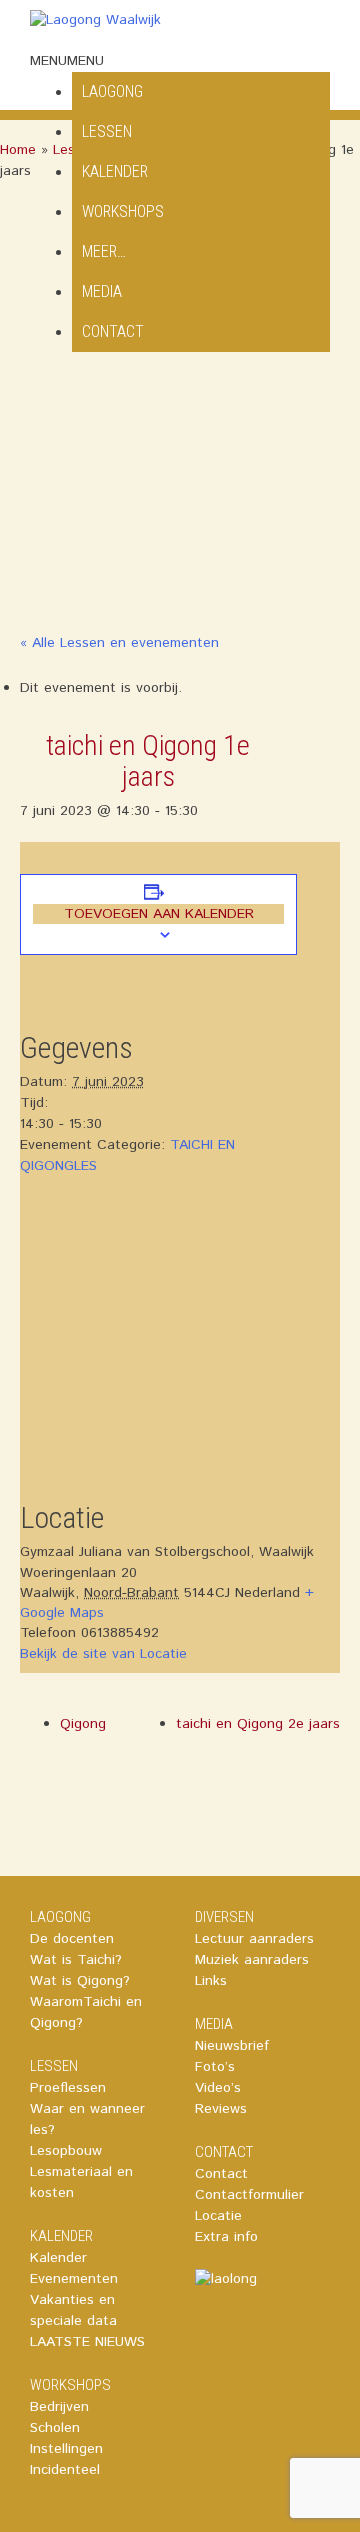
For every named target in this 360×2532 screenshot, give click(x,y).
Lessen (107, 131)
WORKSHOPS (123, 211)
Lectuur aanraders (254, 1939)
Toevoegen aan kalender (159, 914)
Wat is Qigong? (80, 1981)
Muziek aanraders (252, 1960)
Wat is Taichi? (76, 1960)
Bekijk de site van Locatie (103, 1654)
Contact (221, 2174)
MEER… (104, 251)
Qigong (83, 1724)
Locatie (218, 2216)
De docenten (72, 1939)
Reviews (221, 2109)
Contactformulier (249, 2195)
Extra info (226, 2237)
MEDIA (102, 291)
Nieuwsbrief (232, 2046)
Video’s (218, 2088)
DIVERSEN (224, 1917)
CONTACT (113, 331)
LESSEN (54, 2066)
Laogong (112, 91)
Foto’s (215, 2067)
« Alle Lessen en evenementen (119, 643)
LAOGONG (60, 1917)
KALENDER (115, 171)
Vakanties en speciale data (73, 2310)
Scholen (55, 2428)
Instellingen (66, 2449)
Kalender (58, 2258)
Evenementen (74, 2279)
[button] (67, 61)
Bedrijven (59, 2407)
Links (211, 1981)
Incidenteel (65, 2470)
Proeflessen (68, 2088)
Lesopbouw (66, 2151)
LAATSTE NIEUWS (87, 2342)
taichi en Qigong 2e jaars (258, 1724)
